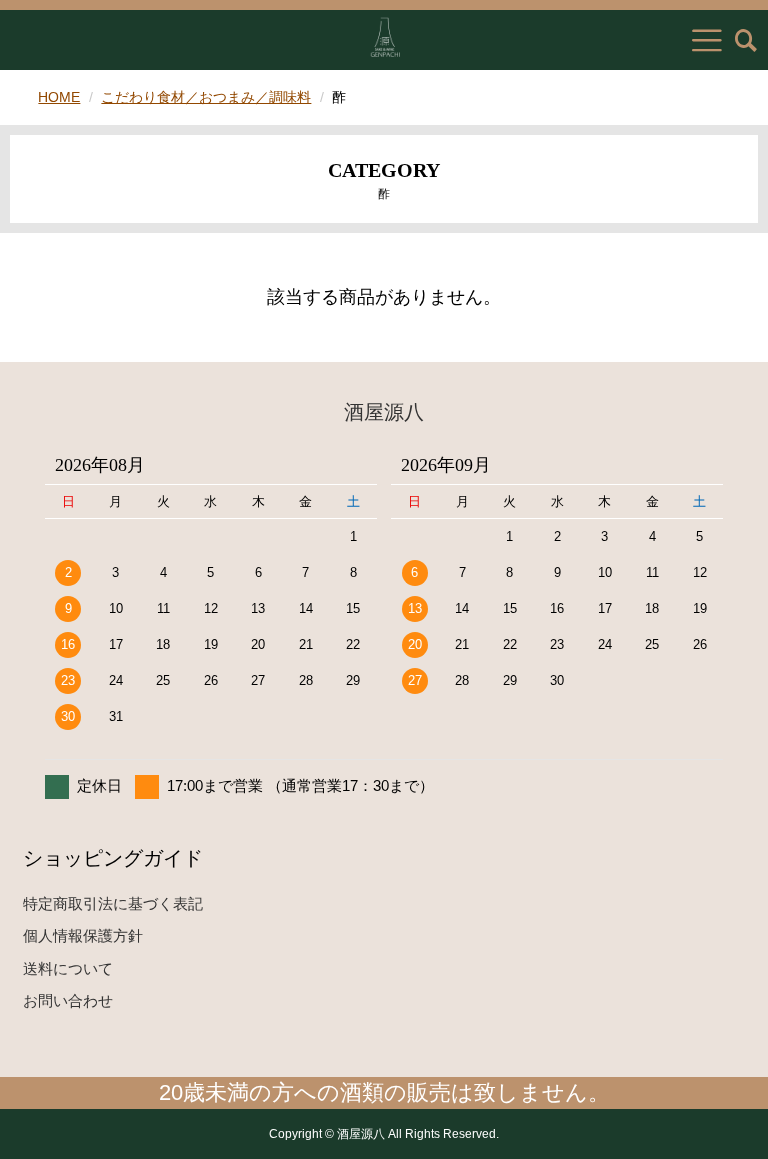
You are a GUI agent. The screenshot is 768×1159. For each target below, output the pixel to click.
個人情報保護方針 (83, 935)
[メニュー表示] (707, 40)
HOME (59, 97)
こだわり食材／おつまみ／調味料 (206, 97)
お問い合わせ (68, 1000)
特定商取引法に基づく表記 (113, 903)
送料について (68, 968)
